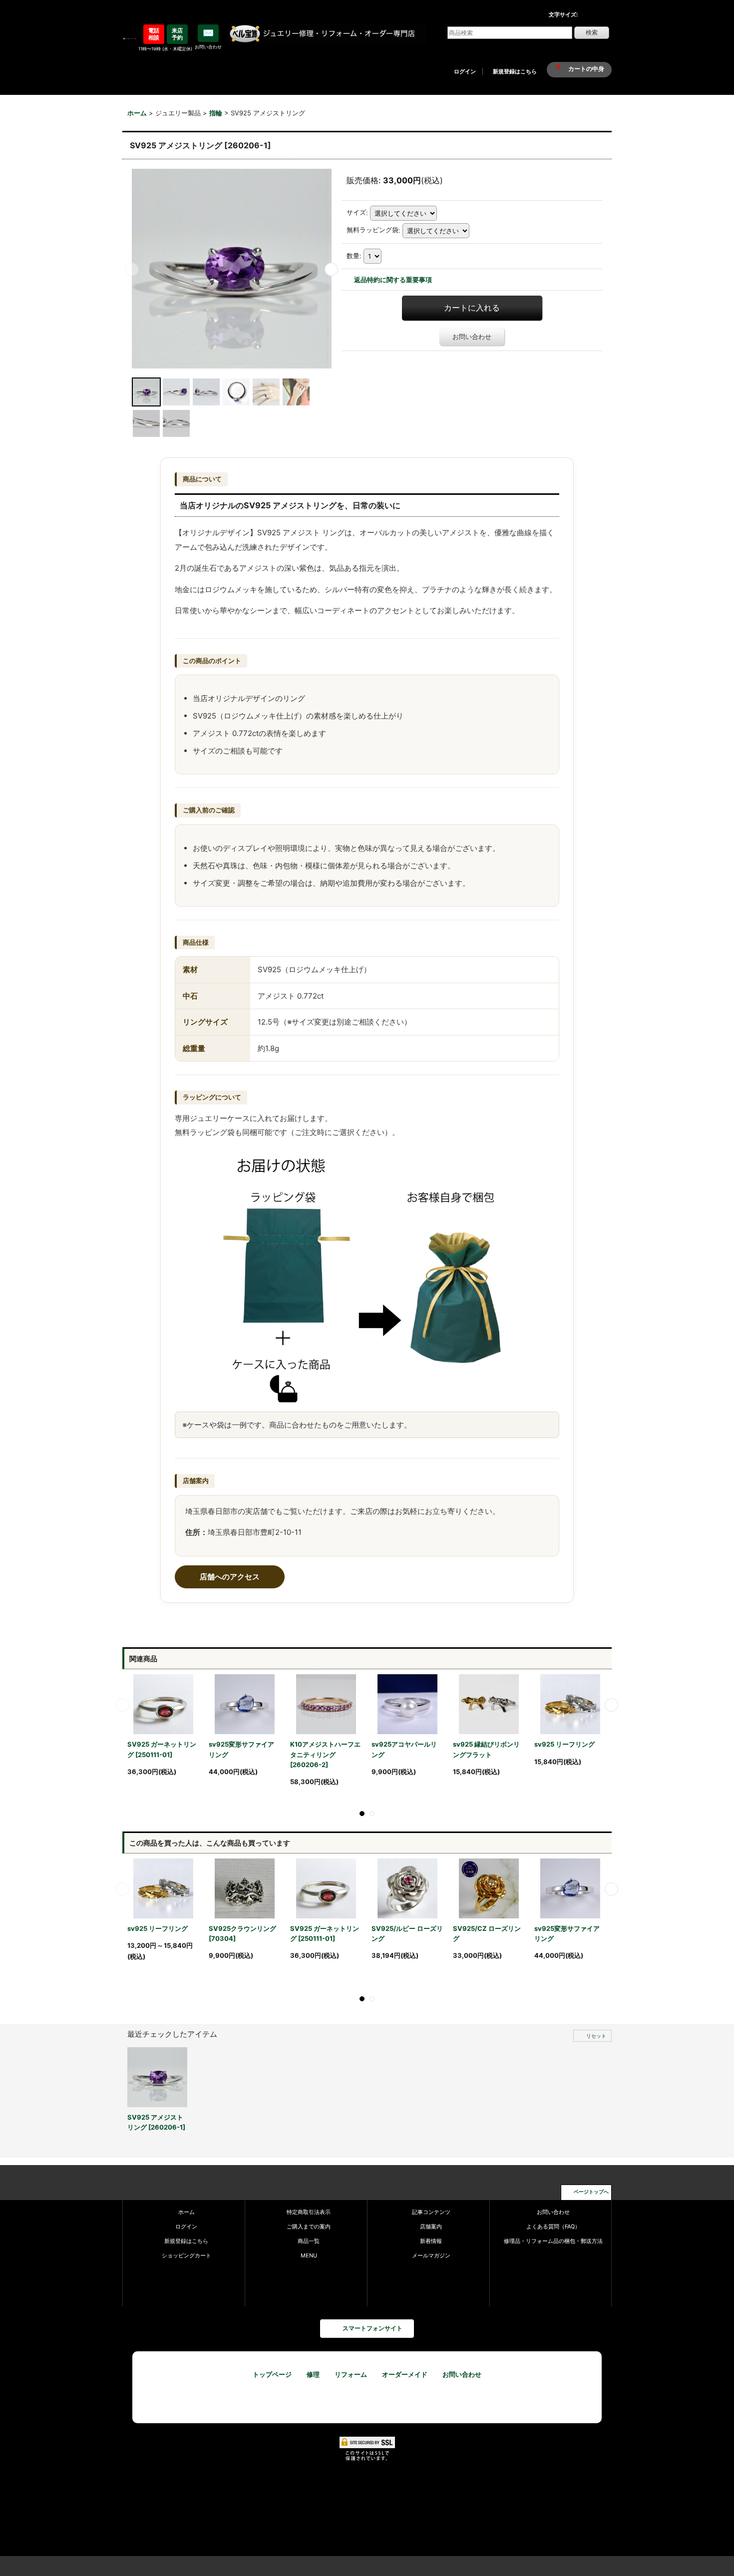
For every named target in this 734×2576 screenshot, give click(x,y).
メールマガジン (431, 2255)
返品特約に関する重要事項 (393, 280)
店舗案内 (431, 2226)
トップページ (272, 2374)
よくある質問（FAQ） (553, 2226)
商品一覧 (309, 2241)
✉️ (208, 33)
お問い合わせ (472, 337)
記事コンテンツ (431, 2212)
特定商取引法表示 (309, 2212)
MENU (309, 2255)
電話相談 (154, 34)
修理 (313, 2374)
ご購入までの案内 (309, 2226)
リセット (596, 2036)
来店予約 (177, 34)
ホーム (186, 2212)
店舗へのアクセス (230, 1577)
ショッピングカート (186, 2255)
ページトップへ (591, 2192)
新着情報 (431, 2241)
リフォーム (351, 2374)
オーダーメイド (405, 2374)
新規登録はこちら (515, 71)
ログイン (465, 71)
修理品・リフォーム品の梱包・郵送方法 (553, 2241)
